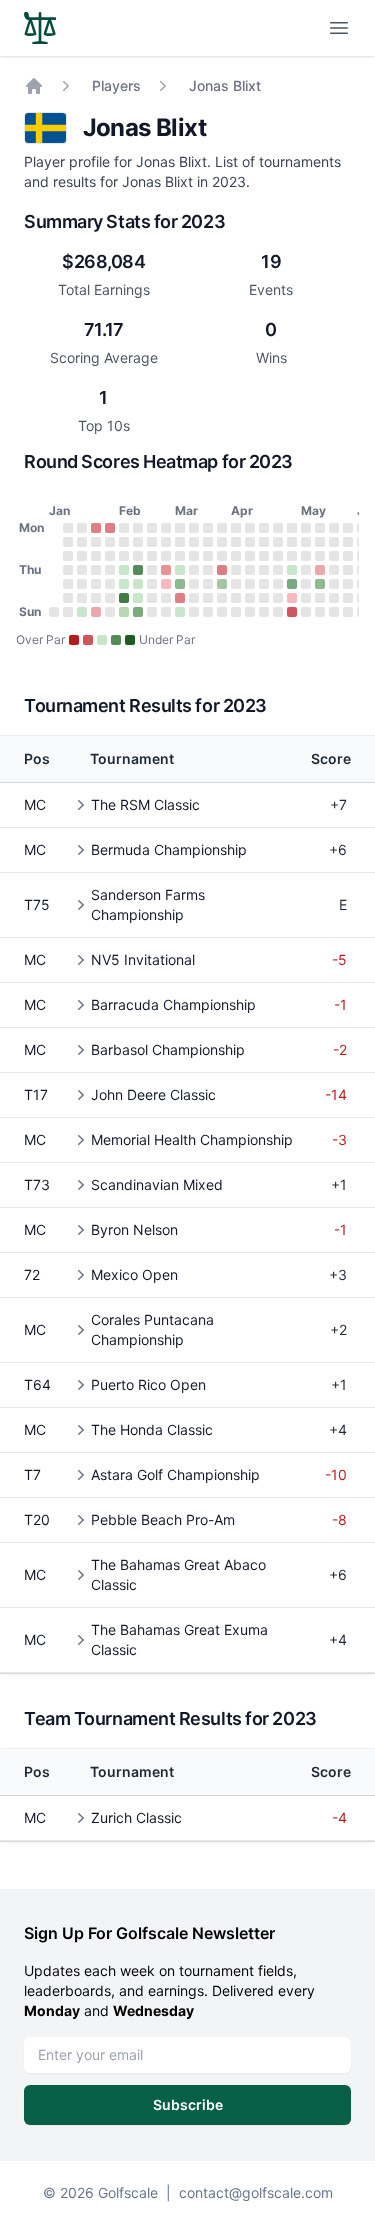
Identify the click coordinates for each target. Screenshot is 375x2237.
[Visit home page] (40, 28)
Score (331, 758)
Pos (37, 758)
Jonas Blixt (225, 85)
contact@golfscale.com (256, 2192)
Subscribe (188, 2104)
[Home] (34, 86)
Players (116, 85)
